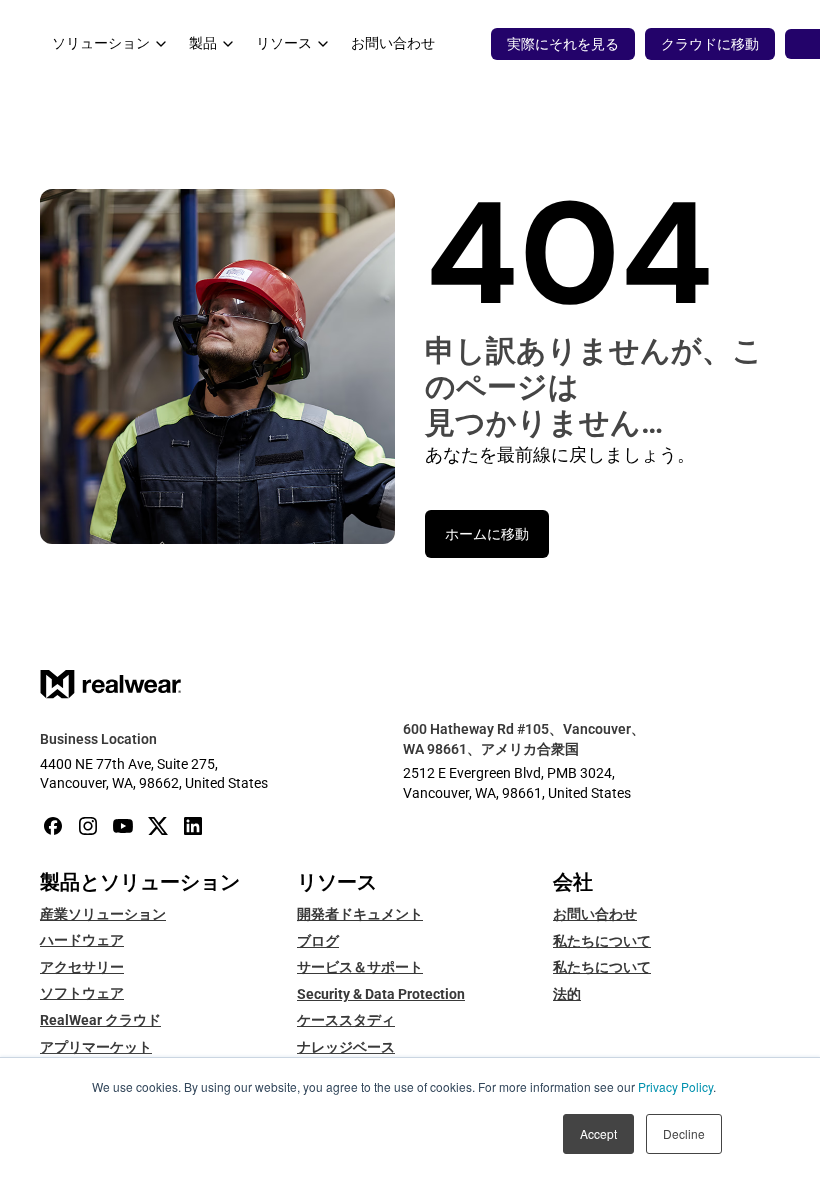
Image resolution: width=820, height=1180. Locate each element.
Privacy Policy (675, 1086)
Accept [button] (598, 1133)
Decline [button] (684, 1133)
